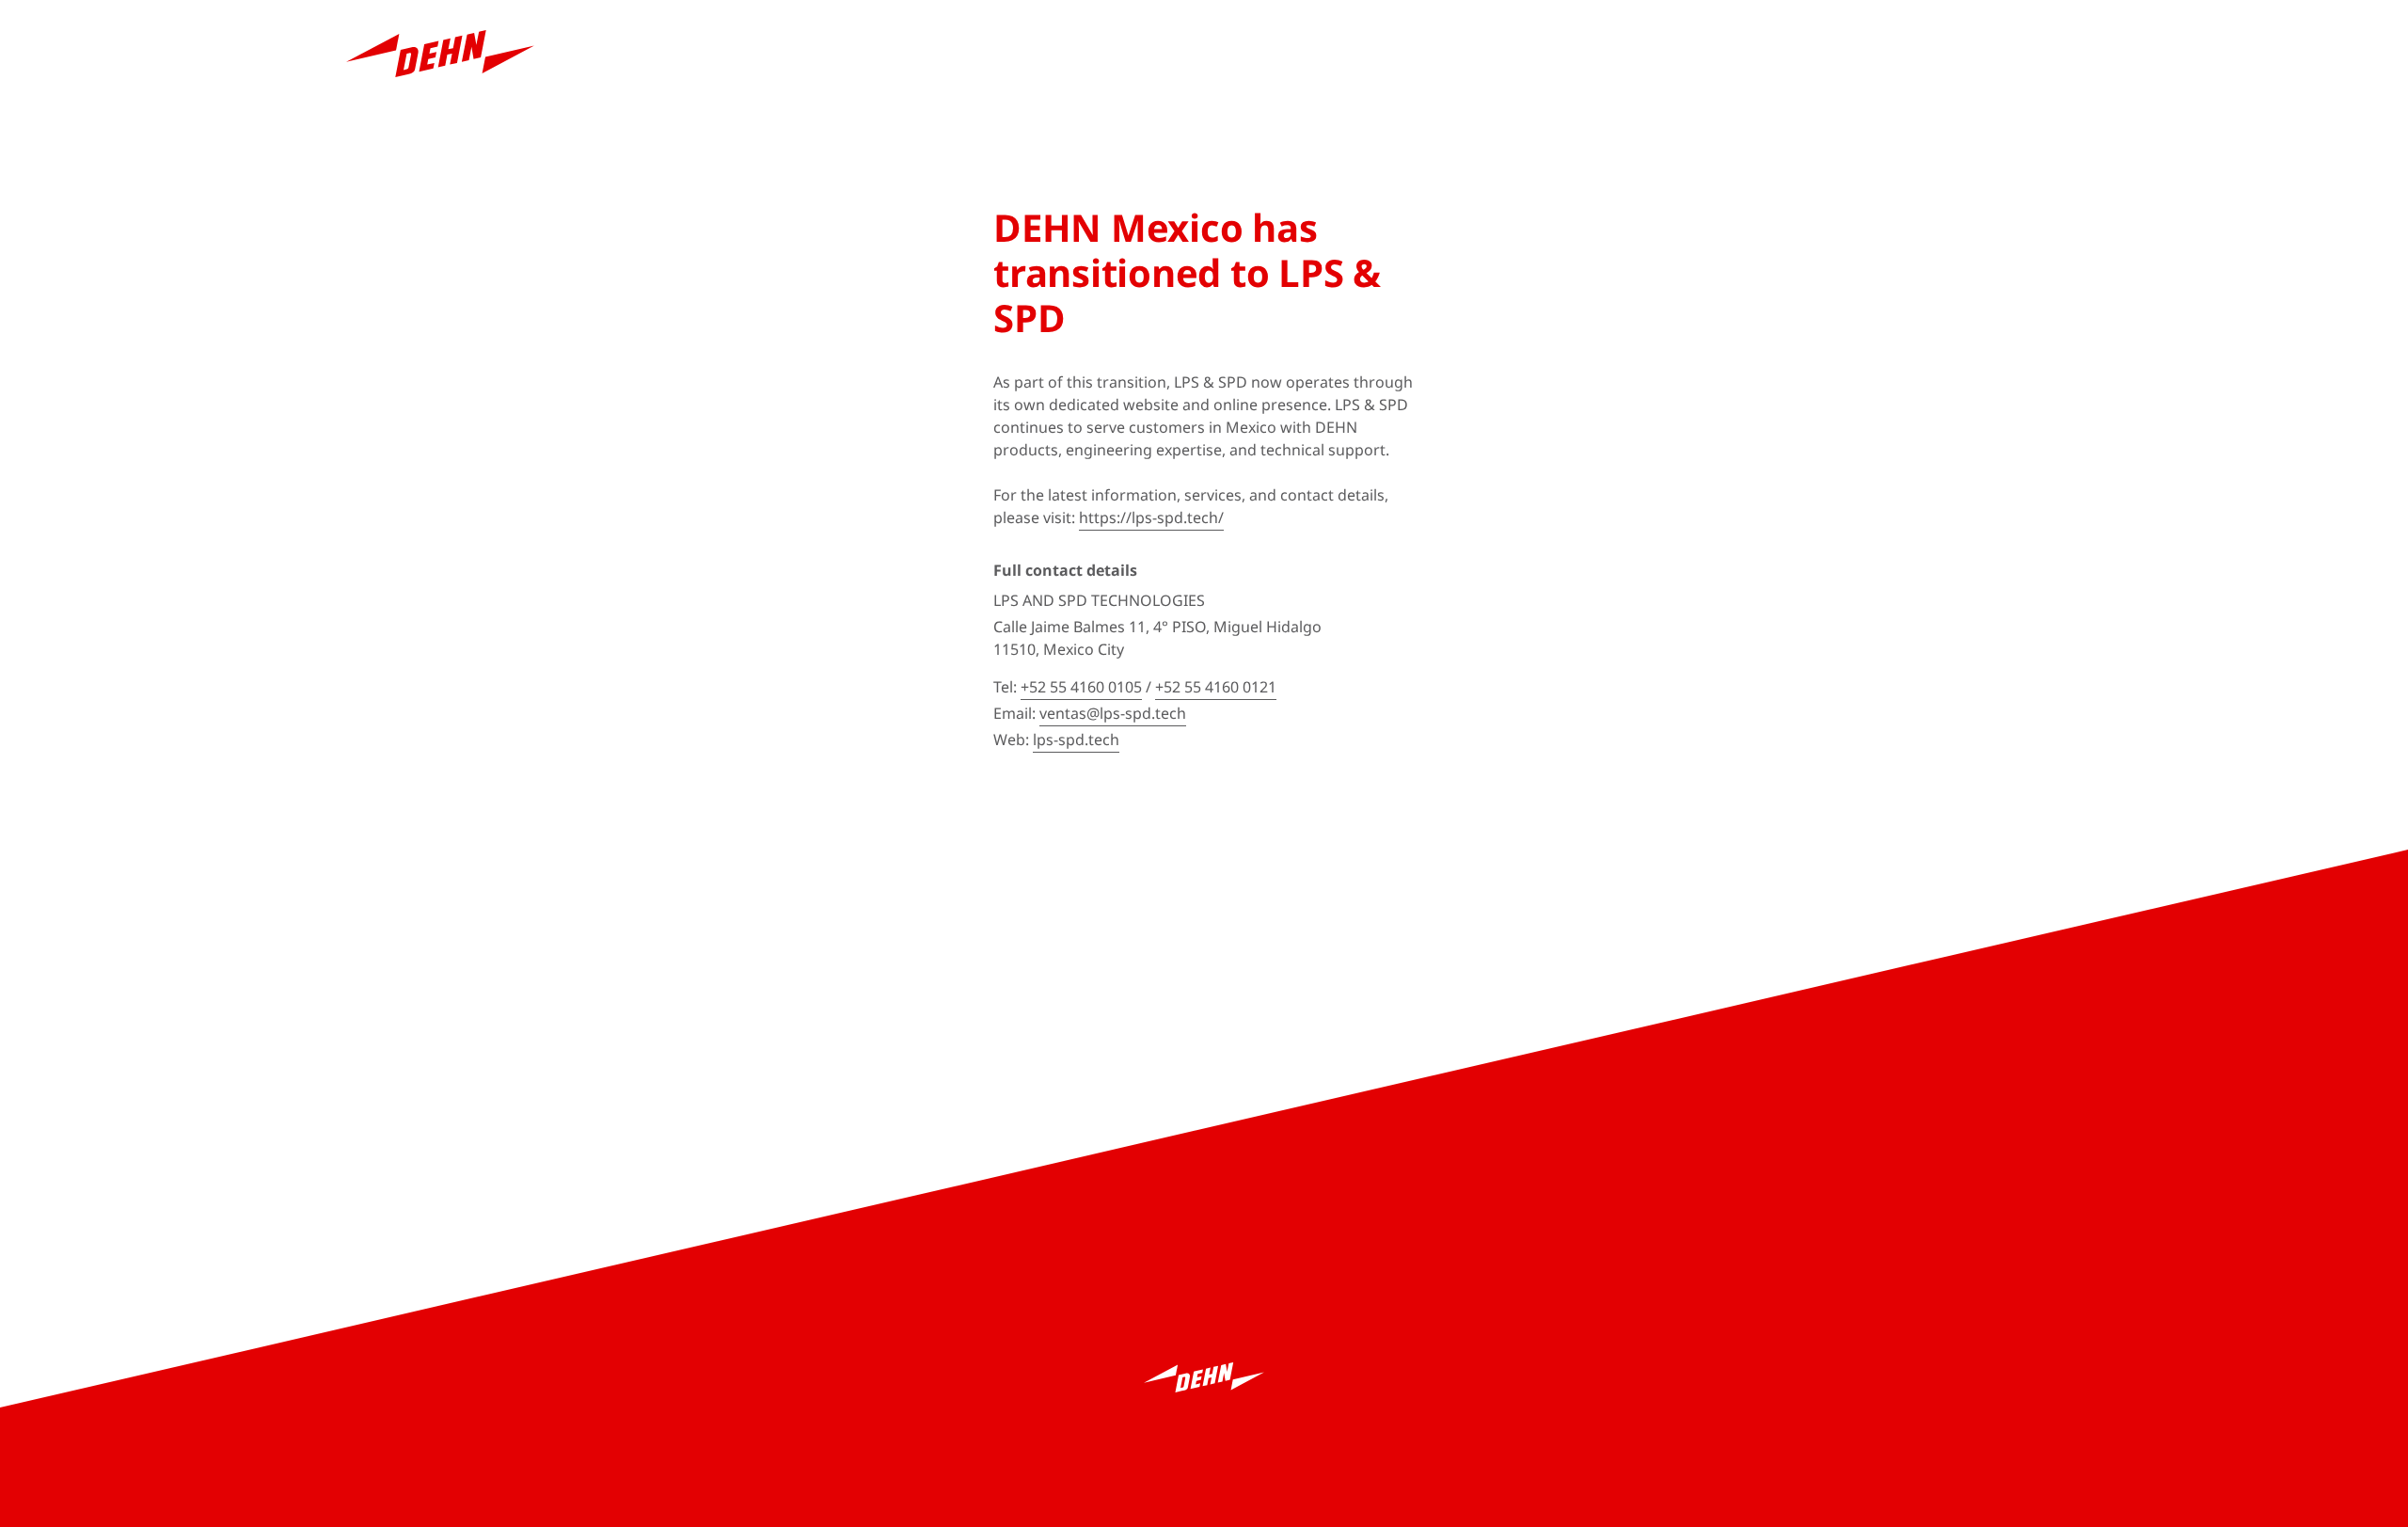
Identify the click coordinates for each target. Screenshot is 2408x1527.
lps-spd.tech (1076, 740)
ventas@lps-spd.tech (1113, 713)
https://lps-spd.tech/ (1151, 517)
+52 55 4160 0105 (1081, 687)
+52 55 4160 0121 (1216, 687)
